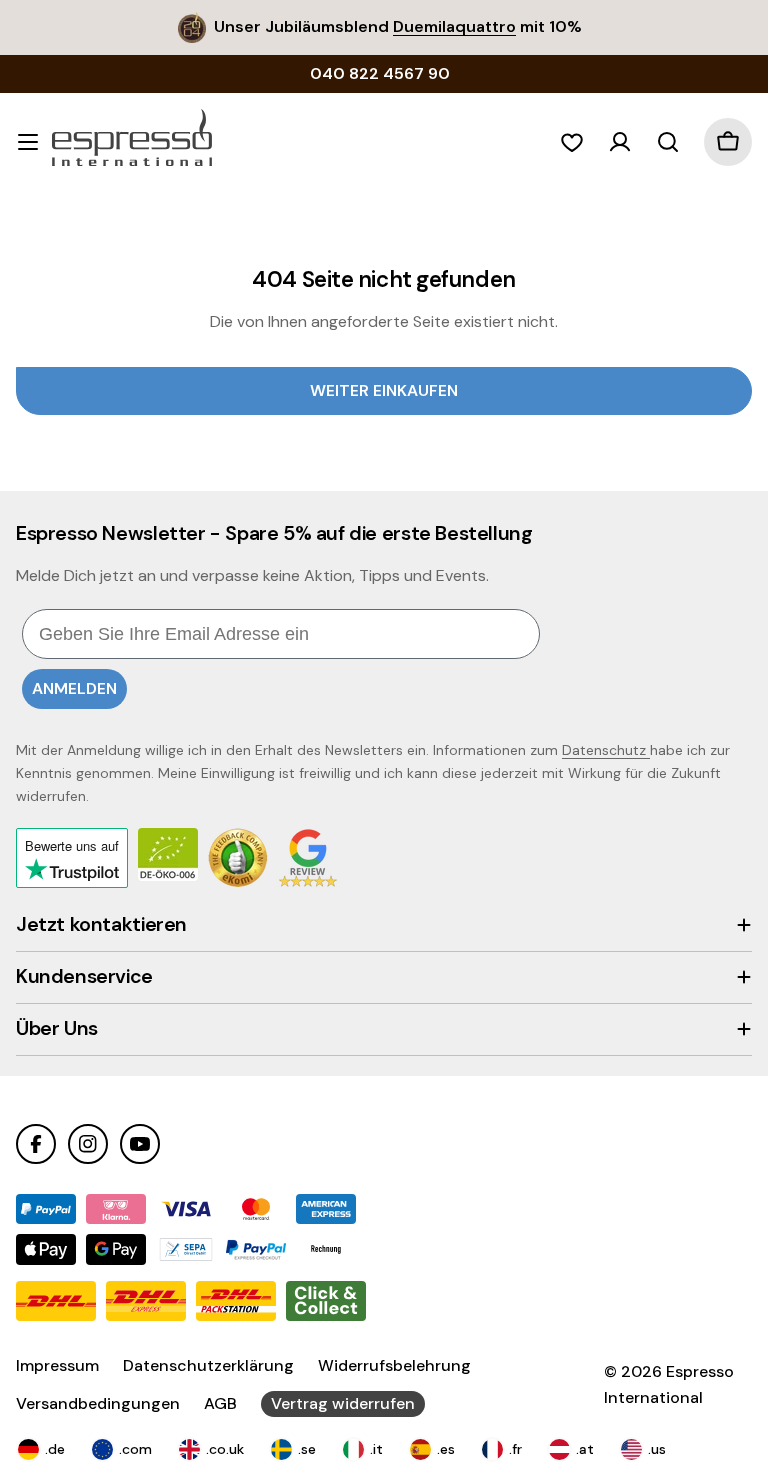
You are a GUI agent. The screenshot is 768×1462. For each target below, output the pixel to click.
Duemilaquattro (454, 26)
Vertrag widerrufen (343, 1403)
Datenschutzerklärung (208, 1365)
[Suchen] (668, 142)
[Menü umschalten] (28, 142)
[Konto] (620, 142)
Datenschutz (606, 750)
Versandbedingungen (98, 1403)
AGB (220, 1403)
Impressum (57, 1365)
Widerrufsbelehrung (394, 1365)
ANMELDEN (74, 688)
